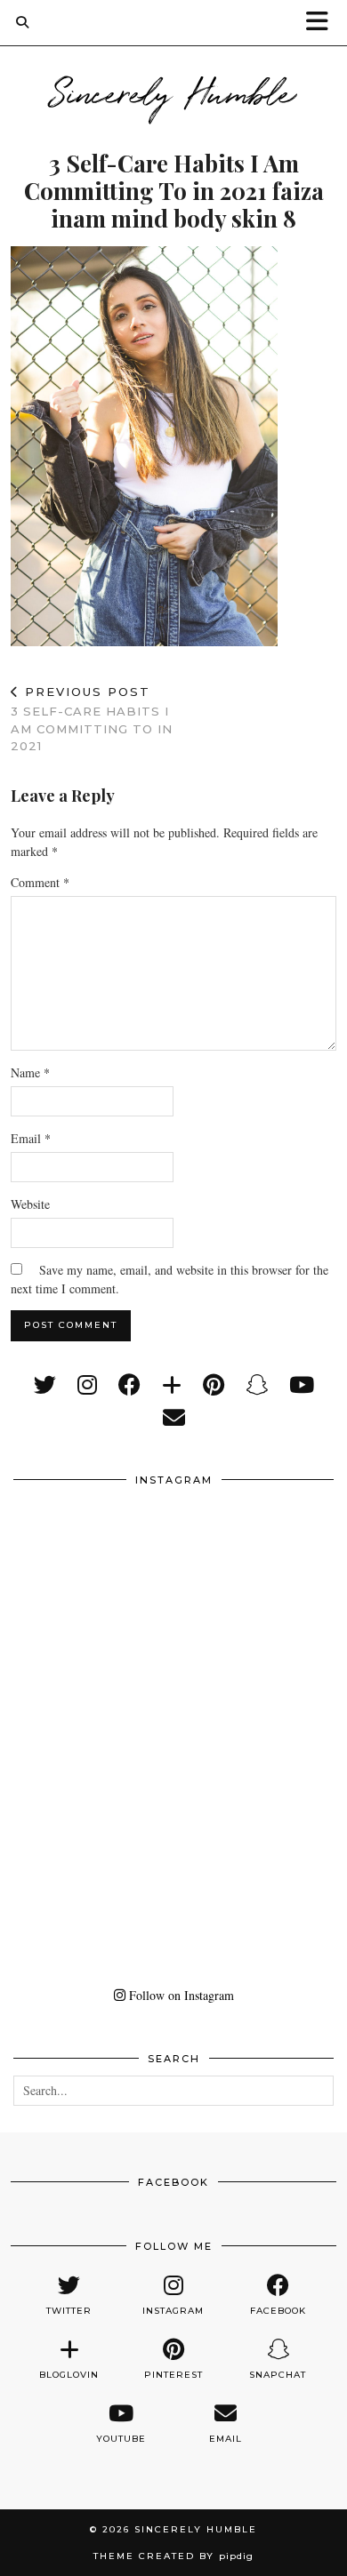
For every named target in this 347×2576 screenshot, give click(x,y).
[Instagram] (93, 1577)
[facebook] (129, 1384)
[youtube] (302, 1384)
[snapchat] (257, 1384)
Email (31, 1138)
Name (30, 1072)
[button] (323, 23)
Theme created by (173, 2556)
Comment (40, 882)
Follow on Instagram (180, 1995)
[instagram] (87, 1384)
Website (30, 1204)
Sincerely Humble (173, 91)
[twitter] (45, 1384)
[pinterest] (214, 1384)
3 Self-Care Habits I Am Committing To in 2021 (92, 719)
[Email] (174, 1417)
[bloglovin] (172, 1384)
